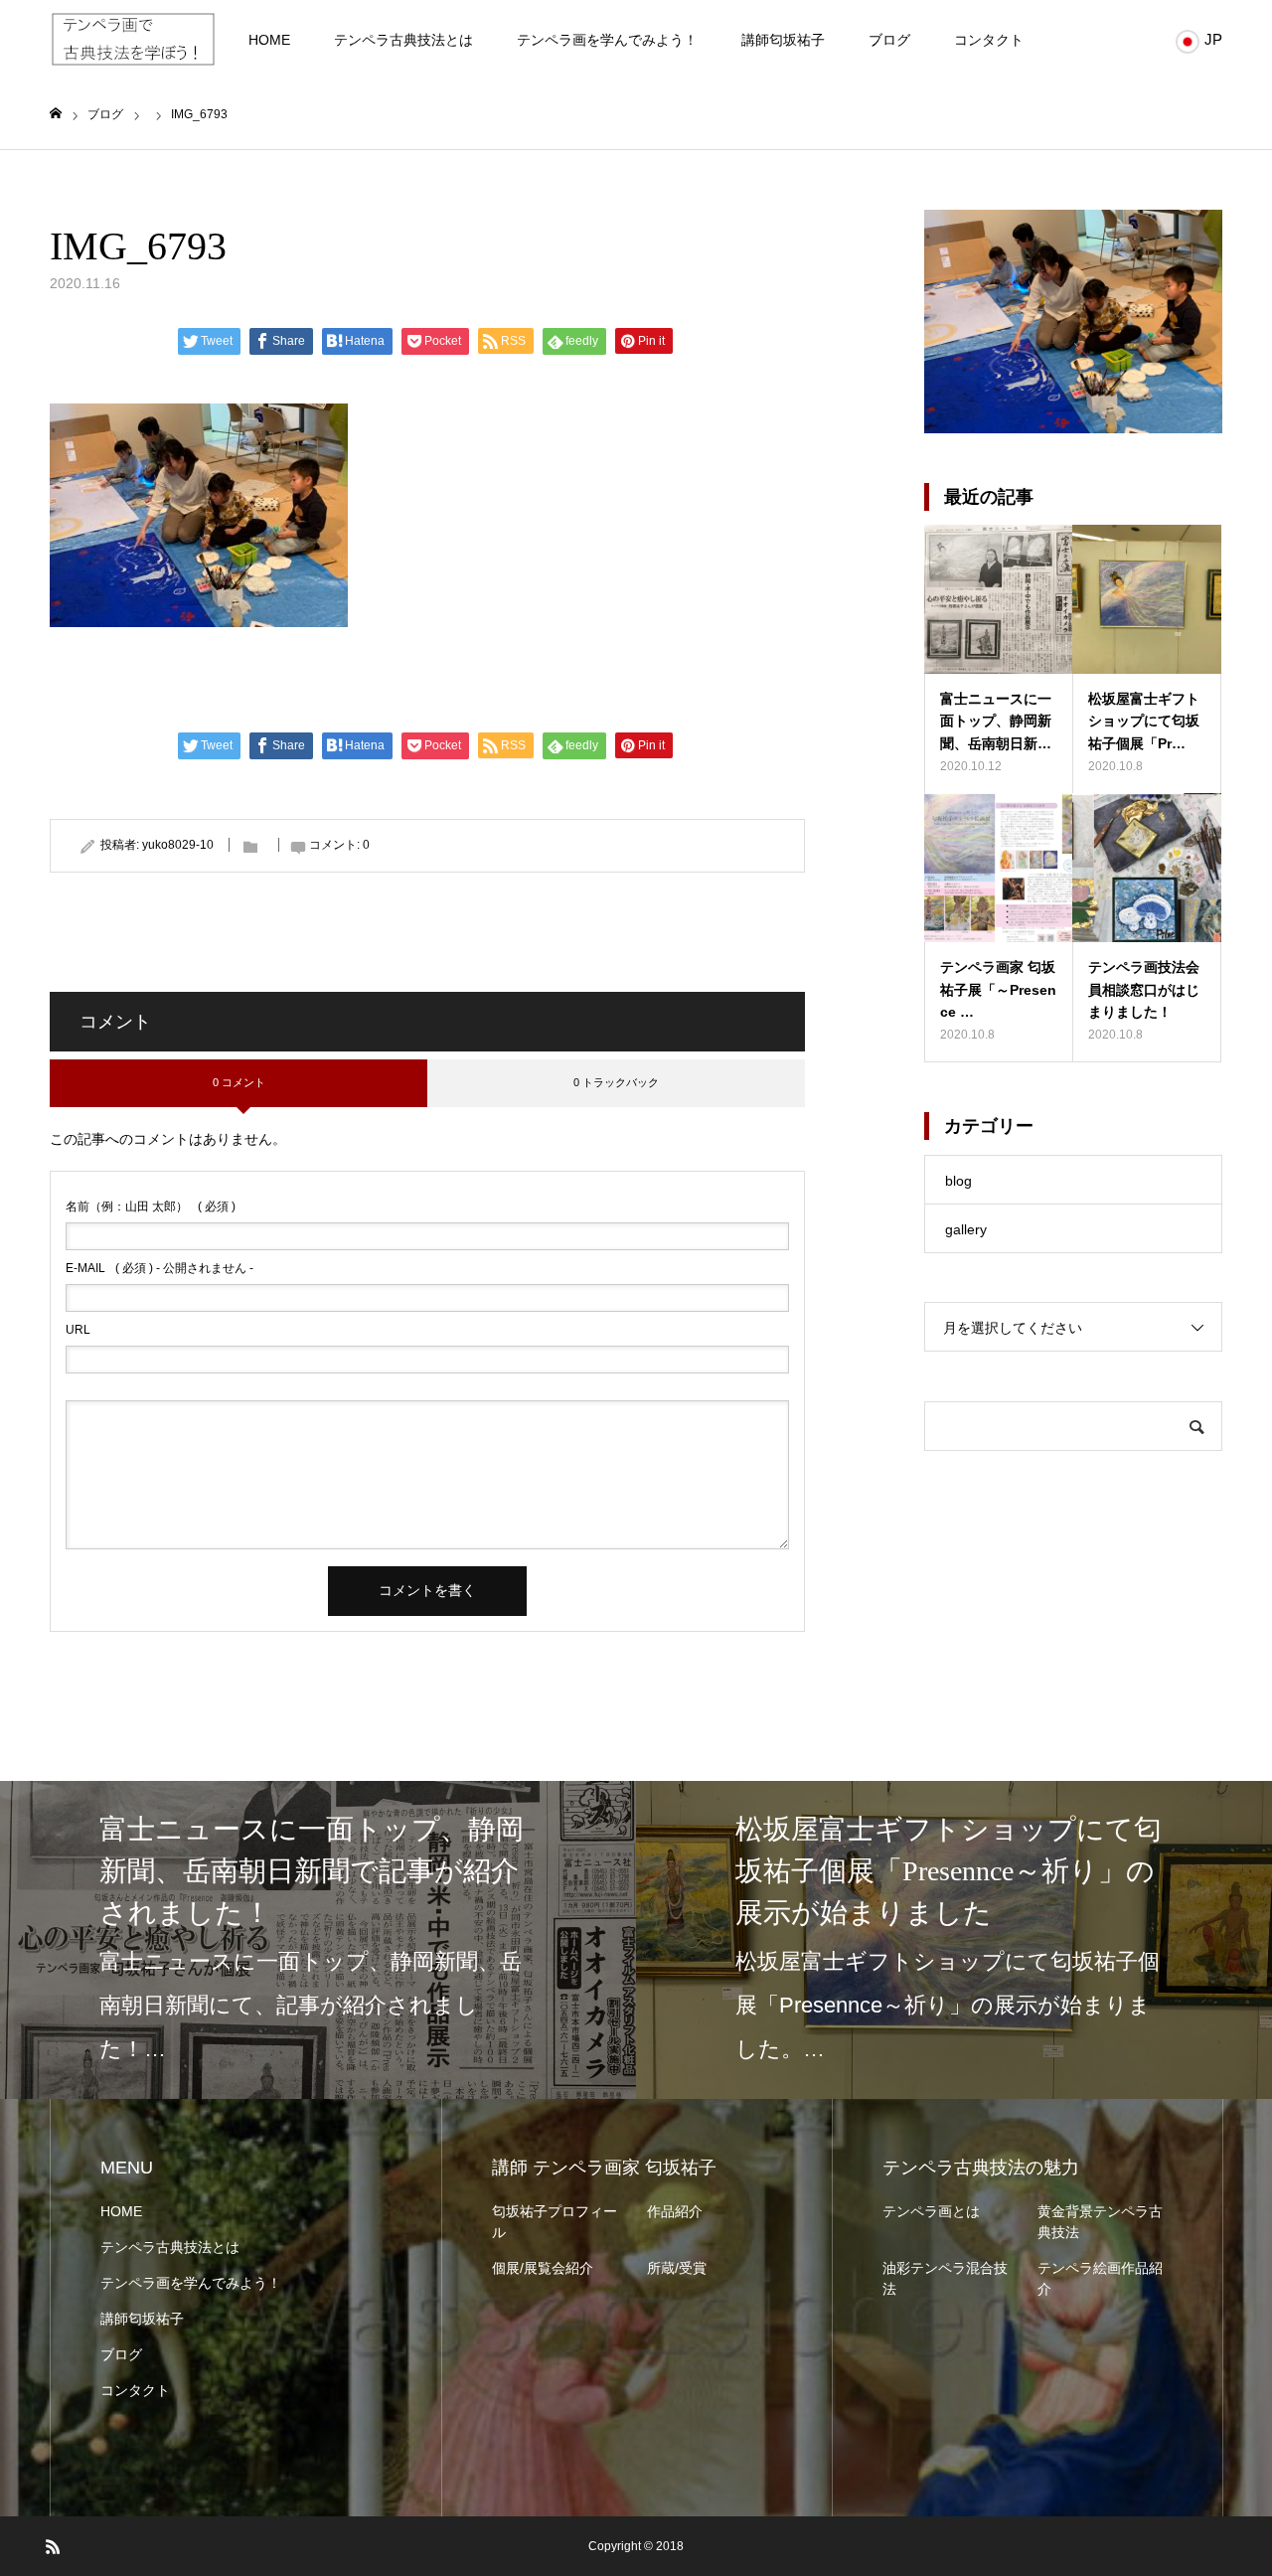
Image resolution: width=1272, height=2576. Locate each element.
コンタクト (989, 40)
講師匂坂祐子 (783, 40)
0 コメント (239, 1082)
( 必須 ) (151, 1207)
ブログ (889, 40)
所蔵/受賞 (677, 2268)
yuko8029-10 (178, 845)
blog (958, 1181)
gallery (966, 1229)
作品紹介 (675, 2211)
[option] (318, 1940)
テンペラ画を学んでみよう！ (607, 40)
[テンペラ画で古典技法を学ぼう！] (133, 40)
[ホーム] (56, 114)
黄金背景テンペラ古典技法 (1100, 2222)
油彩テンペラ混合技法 (945, 2278)
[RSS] (53, 2546)
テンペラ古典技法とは (403, 40)
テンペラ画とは (931, 2211)
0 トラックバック (616, 1082)
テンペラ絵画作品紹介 (1100, 2278)
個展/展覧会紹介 (543, 2268)
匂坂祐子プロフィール (555, 2222)
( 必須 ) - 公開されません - (159, 1268)
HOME (269, 40)
